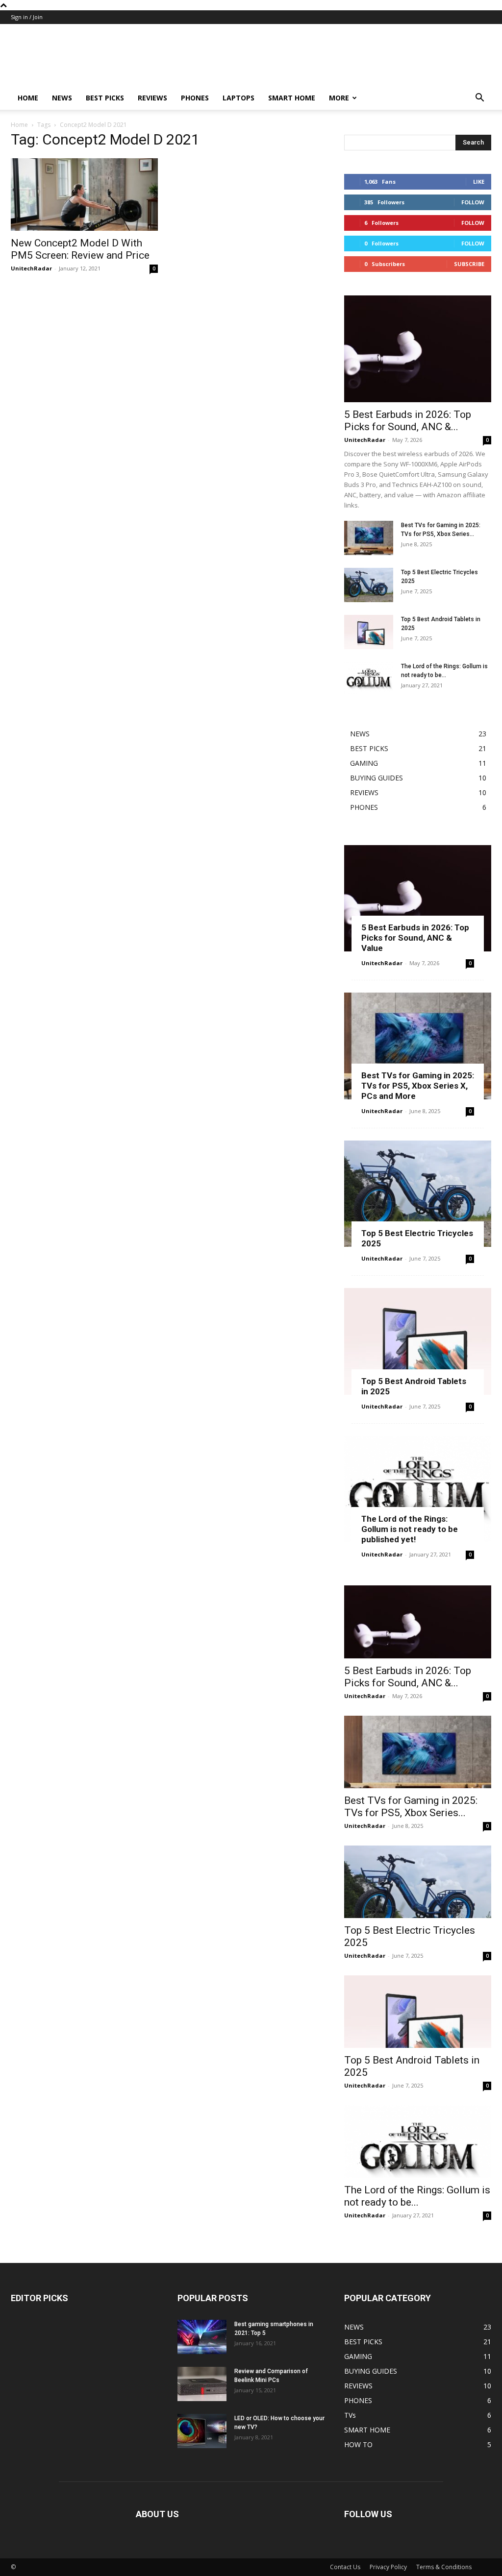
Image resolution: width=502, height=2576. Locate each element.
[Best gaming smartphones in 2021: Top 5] (202, 2337)
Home (19, 125)
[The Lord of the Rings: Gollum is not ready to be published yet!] (369, 679)
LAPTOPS (238, 98)
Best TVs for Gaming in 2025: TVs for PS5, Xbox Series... (411, 1807)
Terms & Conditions (444, 2567)
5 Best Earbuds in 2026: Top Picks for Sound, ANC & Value (415, 938)
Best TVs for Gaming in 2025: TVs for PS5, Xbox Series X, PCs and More (418, 1086)
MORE (339, 98)
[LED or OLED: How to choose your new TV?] (202, 2431)
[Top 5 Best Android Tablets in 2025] (369, 632)
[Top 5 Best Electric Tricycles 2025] (369, 585)
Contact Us (345, 2567)
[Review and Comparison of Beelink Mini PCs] (202, 2384)
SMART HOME (292, 98)
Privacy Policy (388, 2567)
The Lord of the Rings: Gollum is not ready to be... (417, 2196)
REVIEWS (152, 98)
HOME (28, 98)
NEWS (62, 98)
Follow (473, 202)
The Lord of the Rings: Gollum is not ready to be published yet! (410, 1529)
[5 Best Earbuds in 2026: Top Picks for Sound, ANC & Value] (418, 349)
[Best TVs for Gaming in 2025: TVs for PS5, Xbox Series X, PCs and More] (369, 538)
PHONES (195, 98)
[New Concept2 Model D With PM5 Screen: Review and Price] (84, 194)
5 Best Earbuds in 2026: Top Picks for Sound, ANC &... (408, 421)
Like (479, 182)
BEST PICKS (105, 98)
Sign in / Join (27, 17)
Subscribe (469, 264)
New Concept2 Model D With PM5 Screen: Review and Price (80, 249)
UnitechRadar (31, 268)
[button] (479, 99)
